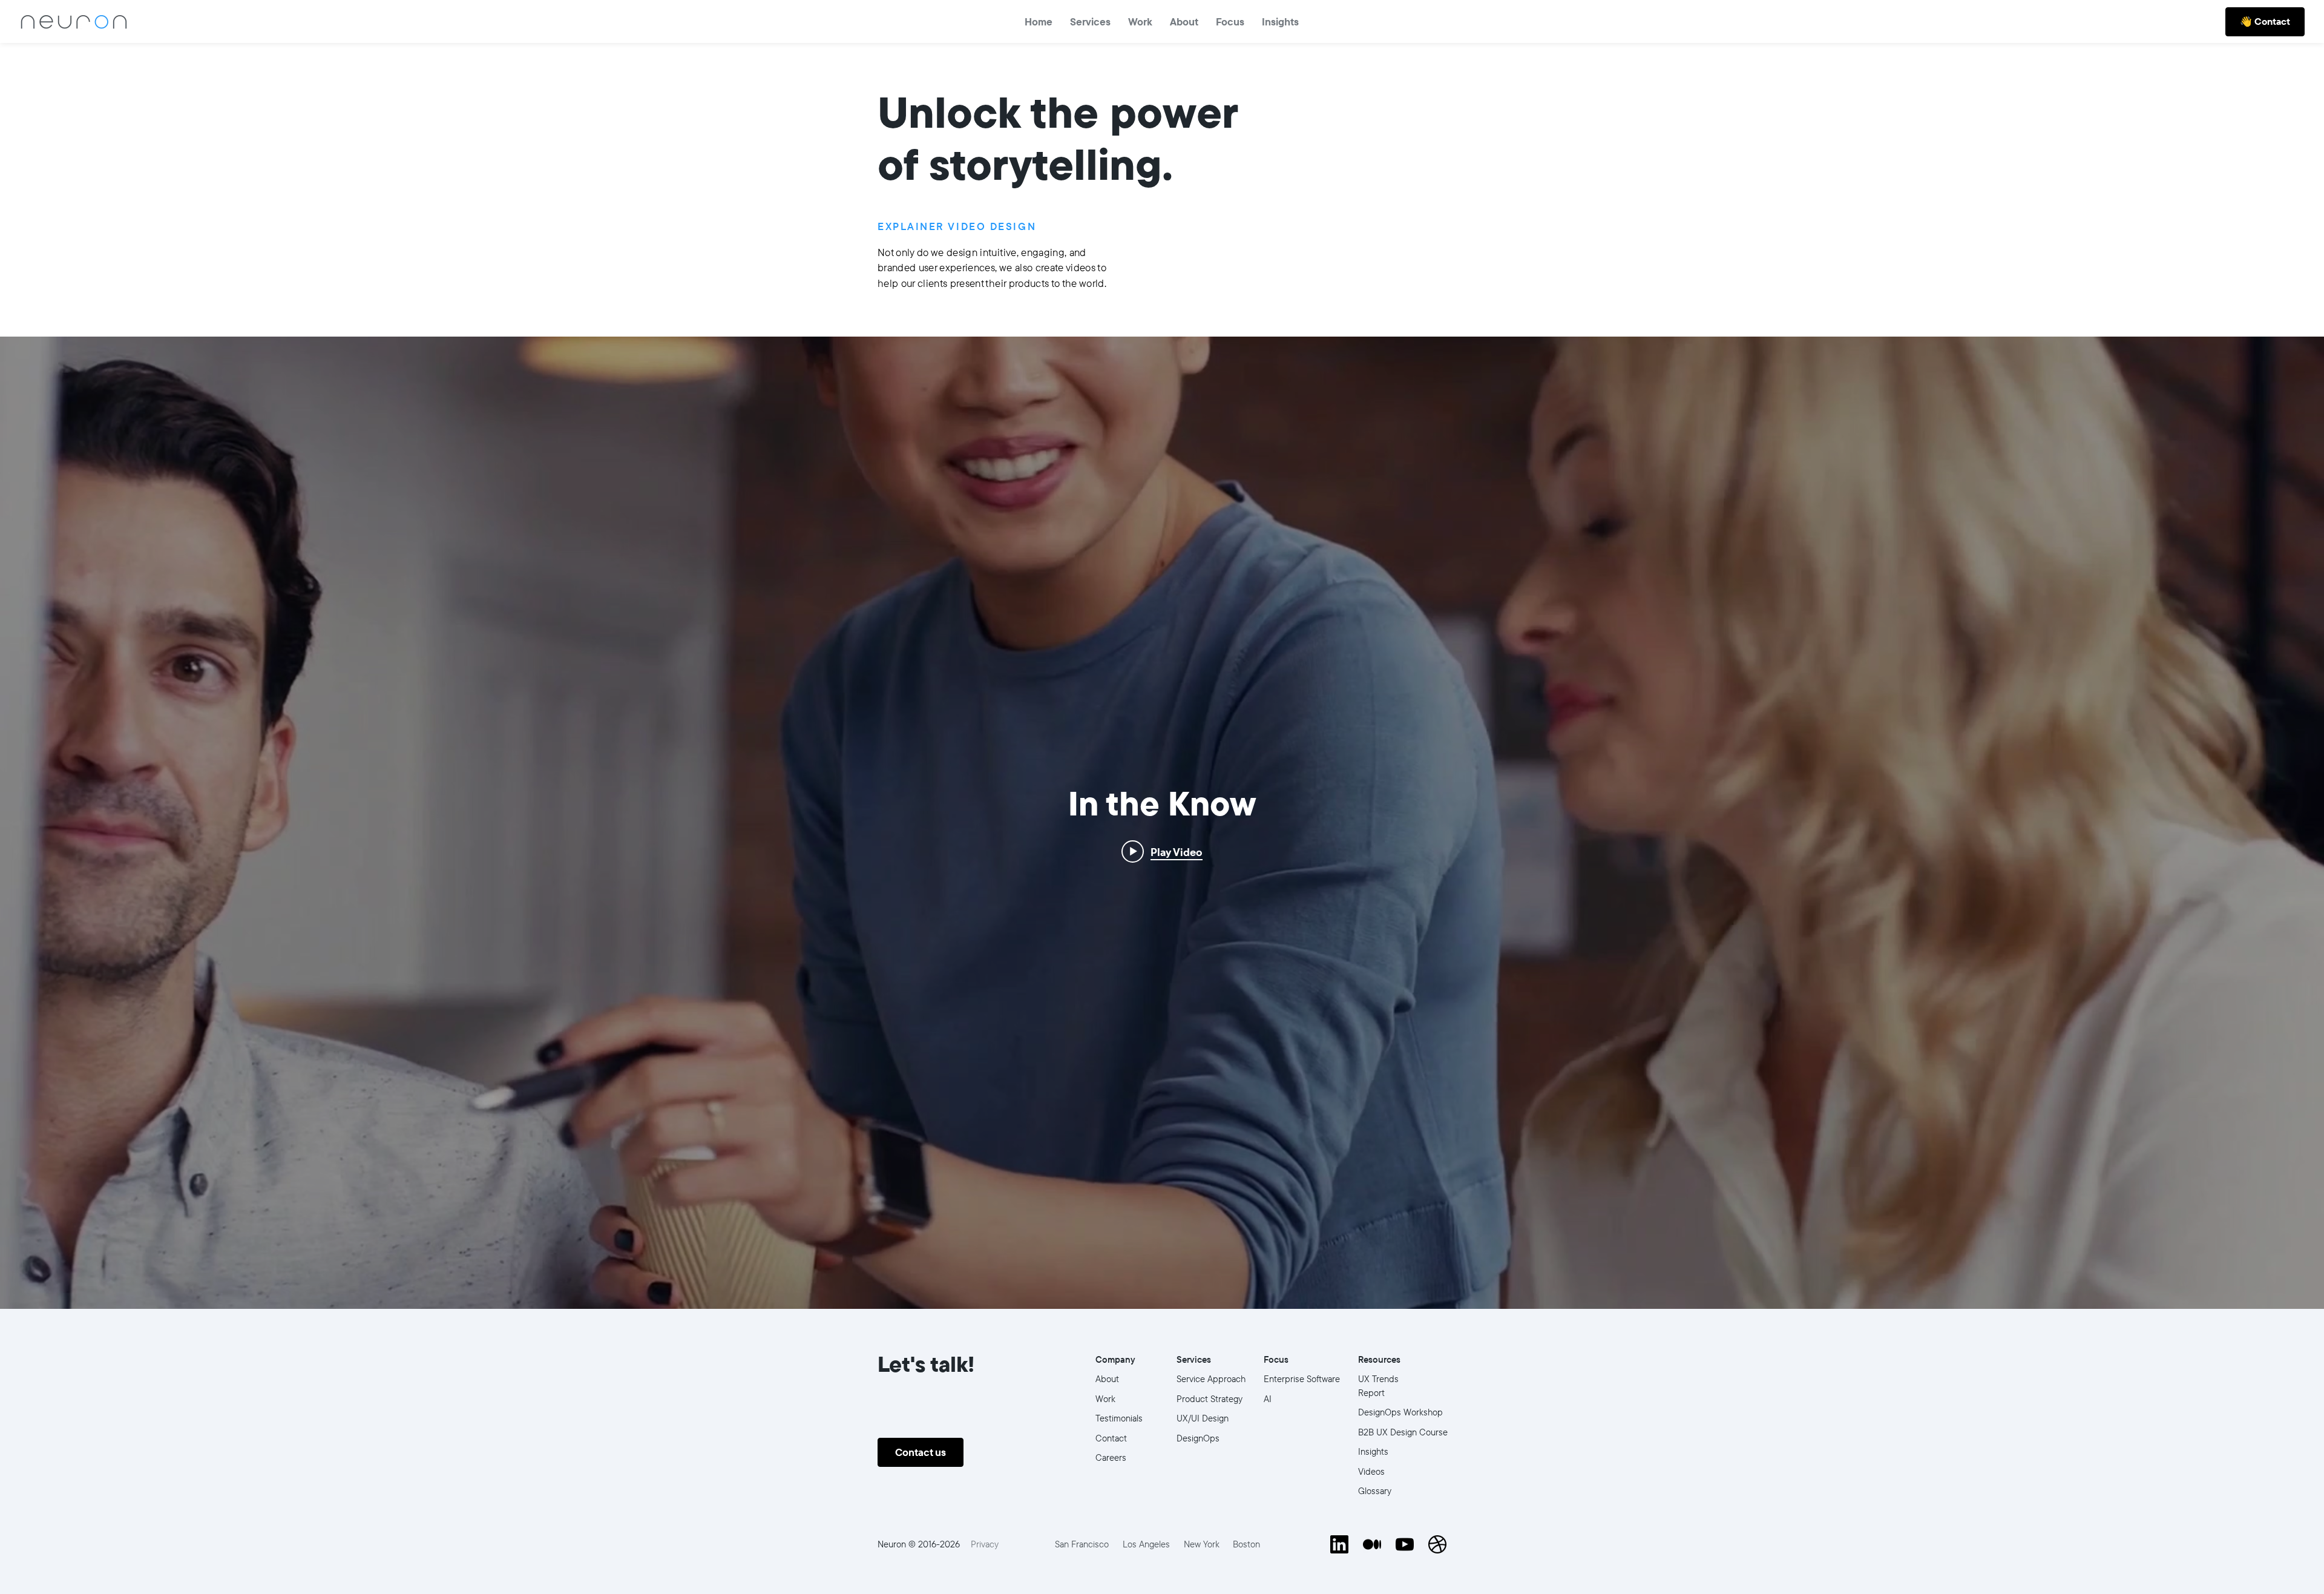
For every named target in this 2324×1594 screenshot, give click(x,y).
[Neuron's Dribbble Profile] (1437, 1544)
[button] (1230, 21)
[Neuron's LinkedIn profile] (1339, 1544)
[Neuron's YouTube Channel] (1405, 1544)
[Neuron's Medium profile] (1372, 1544)
